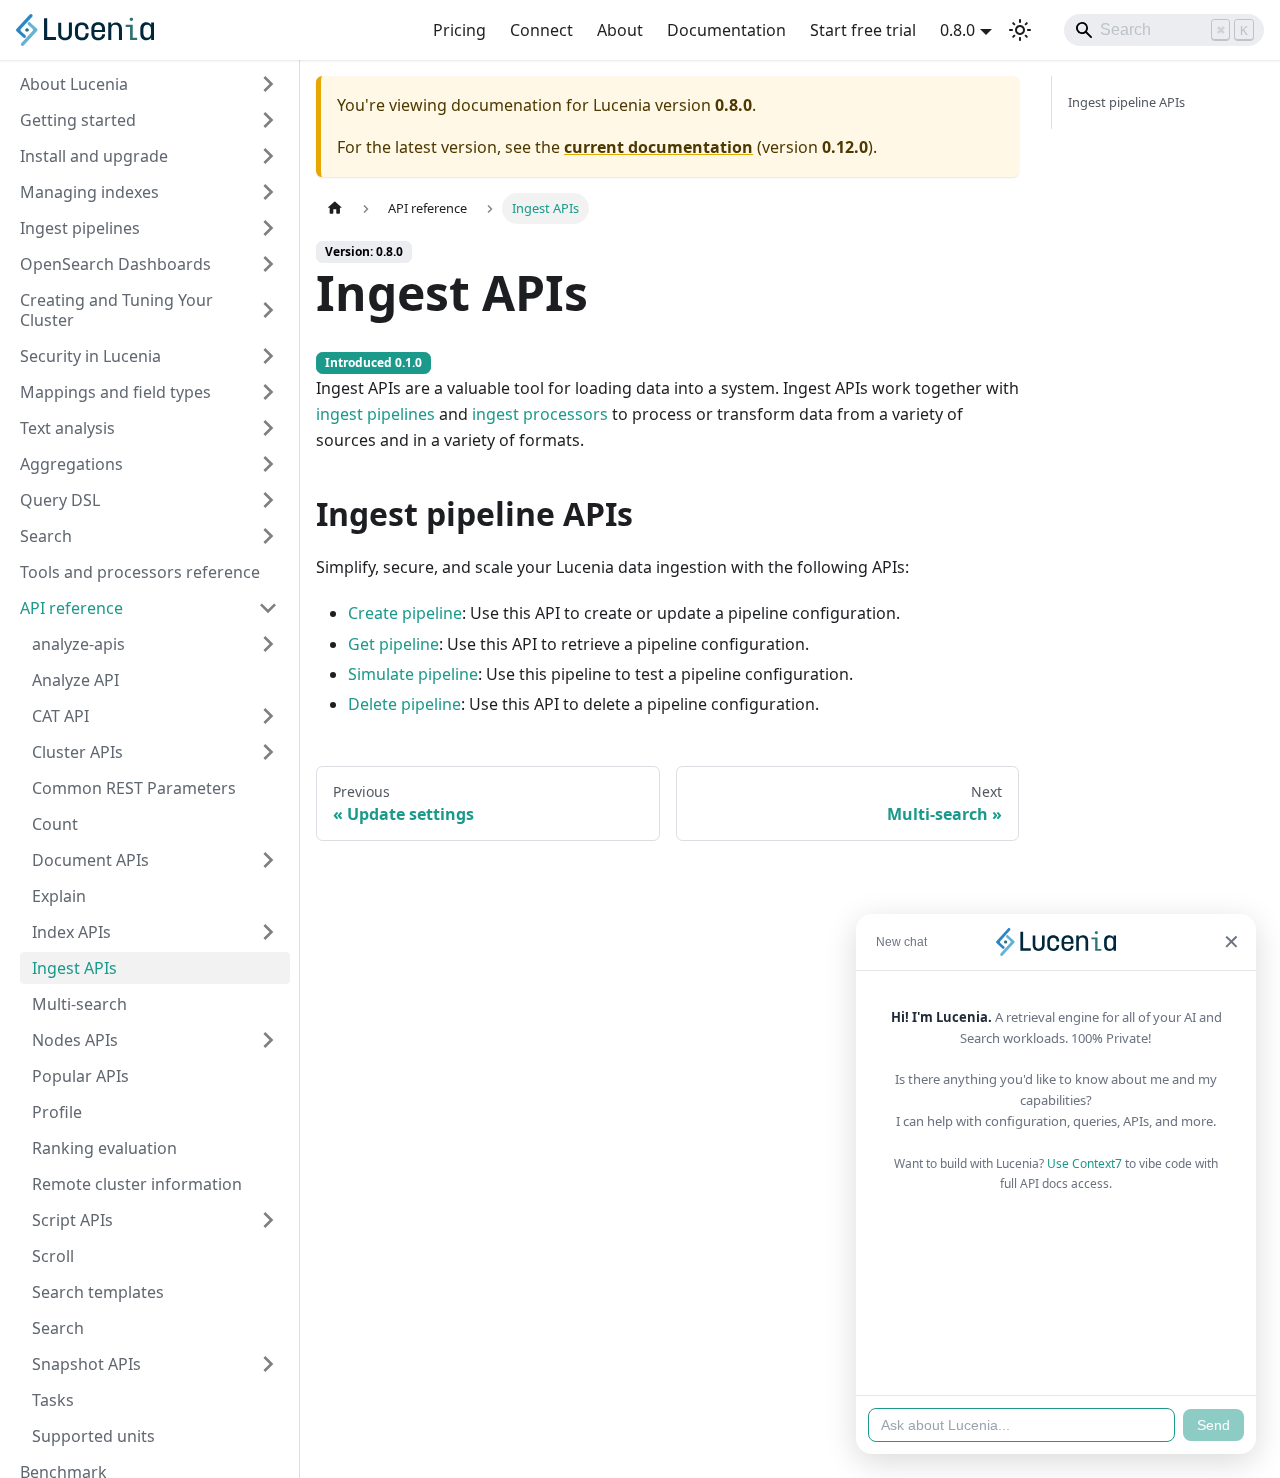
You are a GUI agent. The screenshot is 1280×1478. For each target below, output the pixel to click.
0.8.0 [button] (957, 30)
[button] (155, 644)
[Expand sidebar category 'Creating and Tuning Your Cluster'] (268, 310)
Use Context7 (1084, 1163)
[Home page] (335, 208)
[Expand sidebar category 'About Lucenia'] (268, 84)
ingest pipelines (375, 414)
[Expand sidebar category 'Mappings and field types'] (268, 392)
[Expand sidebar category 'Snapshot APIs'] (268, 1364)
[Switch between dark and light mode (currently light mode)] (1020, 30)
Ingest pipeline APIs (1126, 102)
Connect (541, 30)
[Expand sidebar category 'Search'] (268, 536)
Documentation (726, 30)
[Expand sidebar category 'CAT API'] (268, 716)
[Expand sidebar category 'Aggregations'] (268, 464)
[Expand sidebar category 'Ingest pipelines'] (268, 228)
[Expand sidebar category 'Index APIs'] (268, 932)
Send (1213, 1425)
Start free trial (863, 30)
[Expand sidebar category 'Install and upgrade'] (268, 156)
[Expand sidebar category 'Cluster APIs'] (268, 752)
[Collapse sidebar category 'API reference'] (268, 608)
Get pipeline (393, 644)
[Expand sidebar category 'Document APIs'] (268, 860)
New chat (901, 942)
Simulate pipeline (413, 674)
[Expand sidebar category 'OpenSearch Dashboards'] (268, 264)
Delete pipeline (404, 704)
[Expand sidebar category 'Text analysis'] (268, 428)
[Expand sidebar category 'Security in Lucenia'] (268, 356)
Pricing (459, 30)
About (620, 30)
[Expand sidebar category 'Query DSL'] (268, 500)
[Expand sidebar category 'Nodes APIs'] (268, 1040)
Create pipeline (405, 613)
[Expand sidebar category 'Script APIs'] (268, 1220)
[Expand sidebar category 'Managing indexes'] (268, 192)
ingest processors (540, 414)
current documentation (658, 147)
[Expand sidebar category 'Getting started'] (268, 120)
